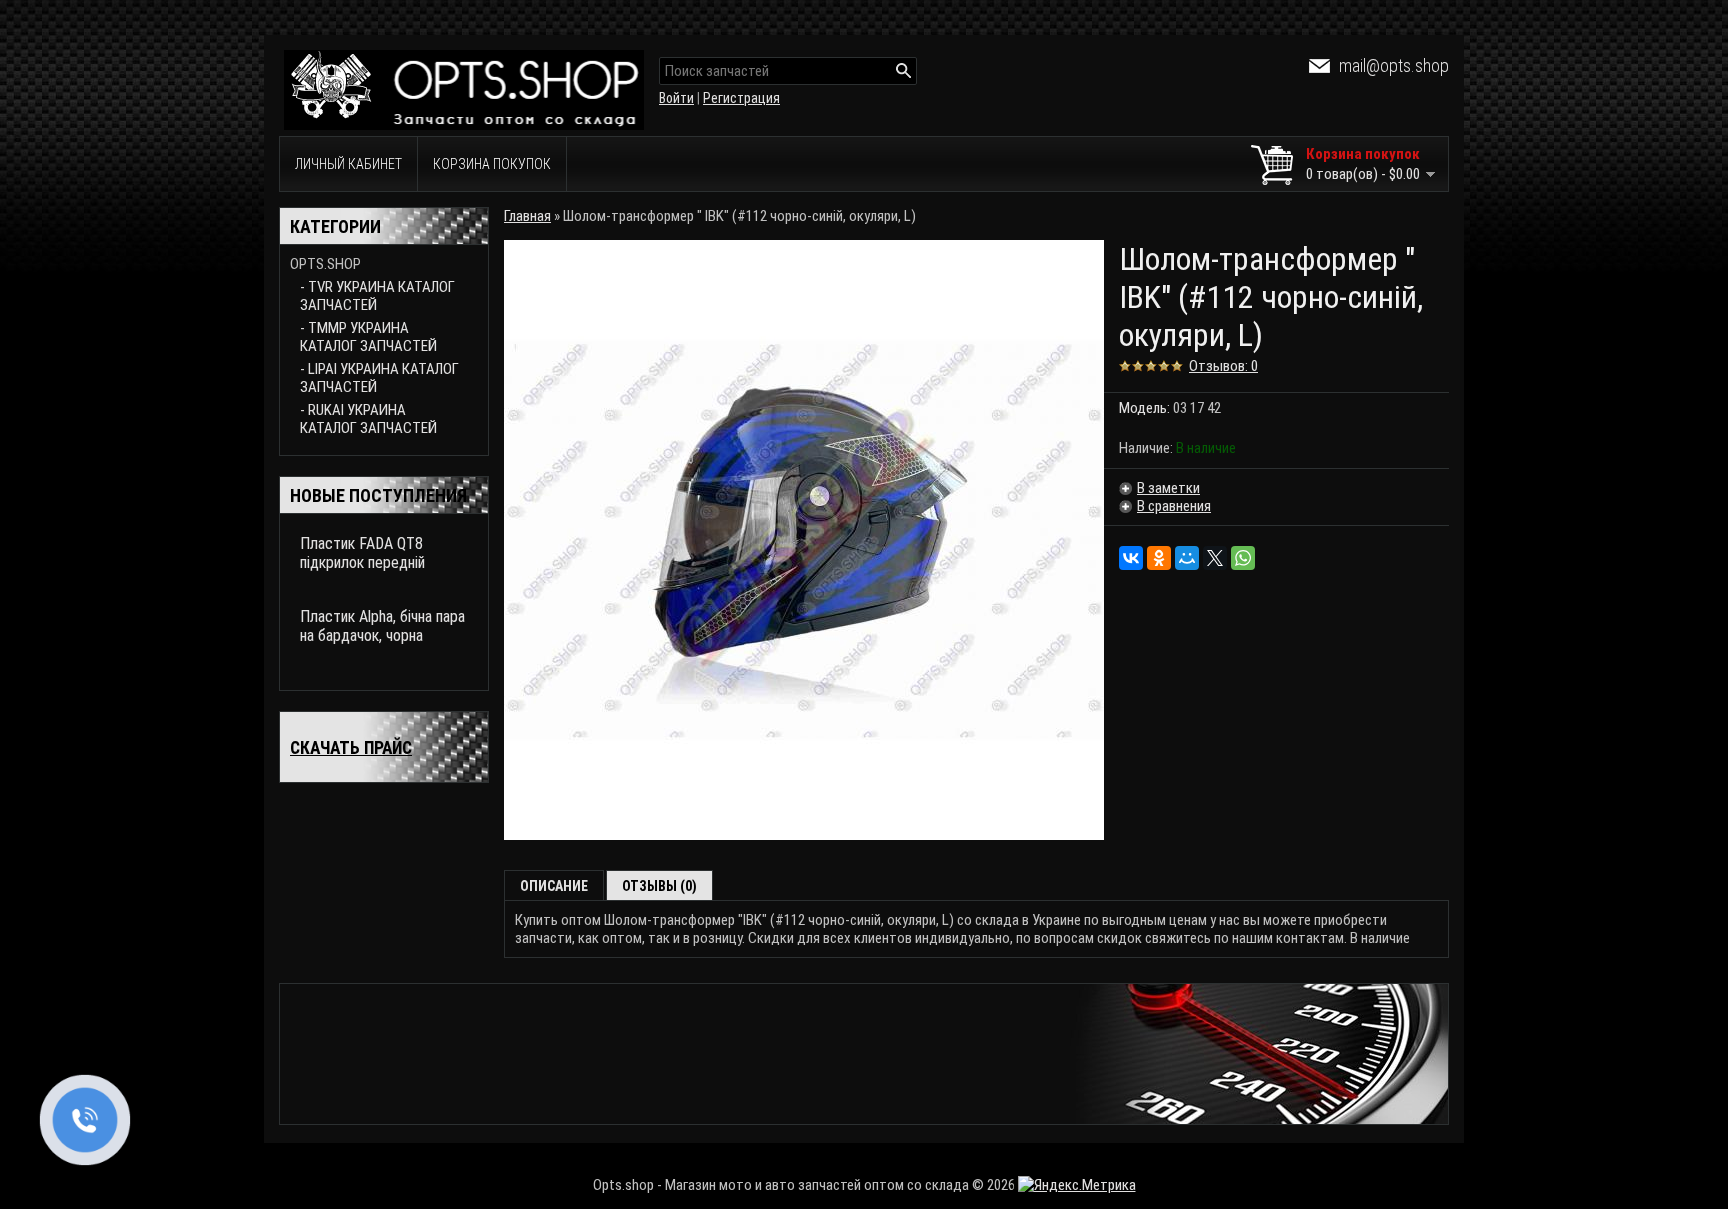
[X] (1215, 558)
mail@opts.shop (1394, 65)
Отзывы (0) (659, 886)
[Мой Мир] (1187, 558)
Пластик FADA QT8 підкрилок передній (362, 553)
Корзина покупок (492, 164)
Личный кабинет (348, 164)
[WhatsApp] (1243, 558)
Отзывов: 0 (1223, 366)
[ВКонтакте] (1131, 558)
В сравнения (1174, 506)
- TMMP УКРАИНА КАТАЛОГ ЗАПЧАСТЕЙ (368, 337)
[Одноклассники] (1159, 558)
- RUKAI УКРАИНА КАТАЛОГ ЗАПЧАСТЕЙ (368, 419)
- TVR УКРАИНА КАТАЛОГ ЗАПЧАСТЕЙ (377, 296)
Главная (527, 216)
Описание (554, 886)
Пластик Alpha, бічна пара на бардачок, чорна (382, 626)
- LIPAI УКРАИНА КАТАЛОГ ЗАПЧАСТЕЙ (379, 378)
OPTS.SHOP (325, 264)
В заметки (1168, 488)
